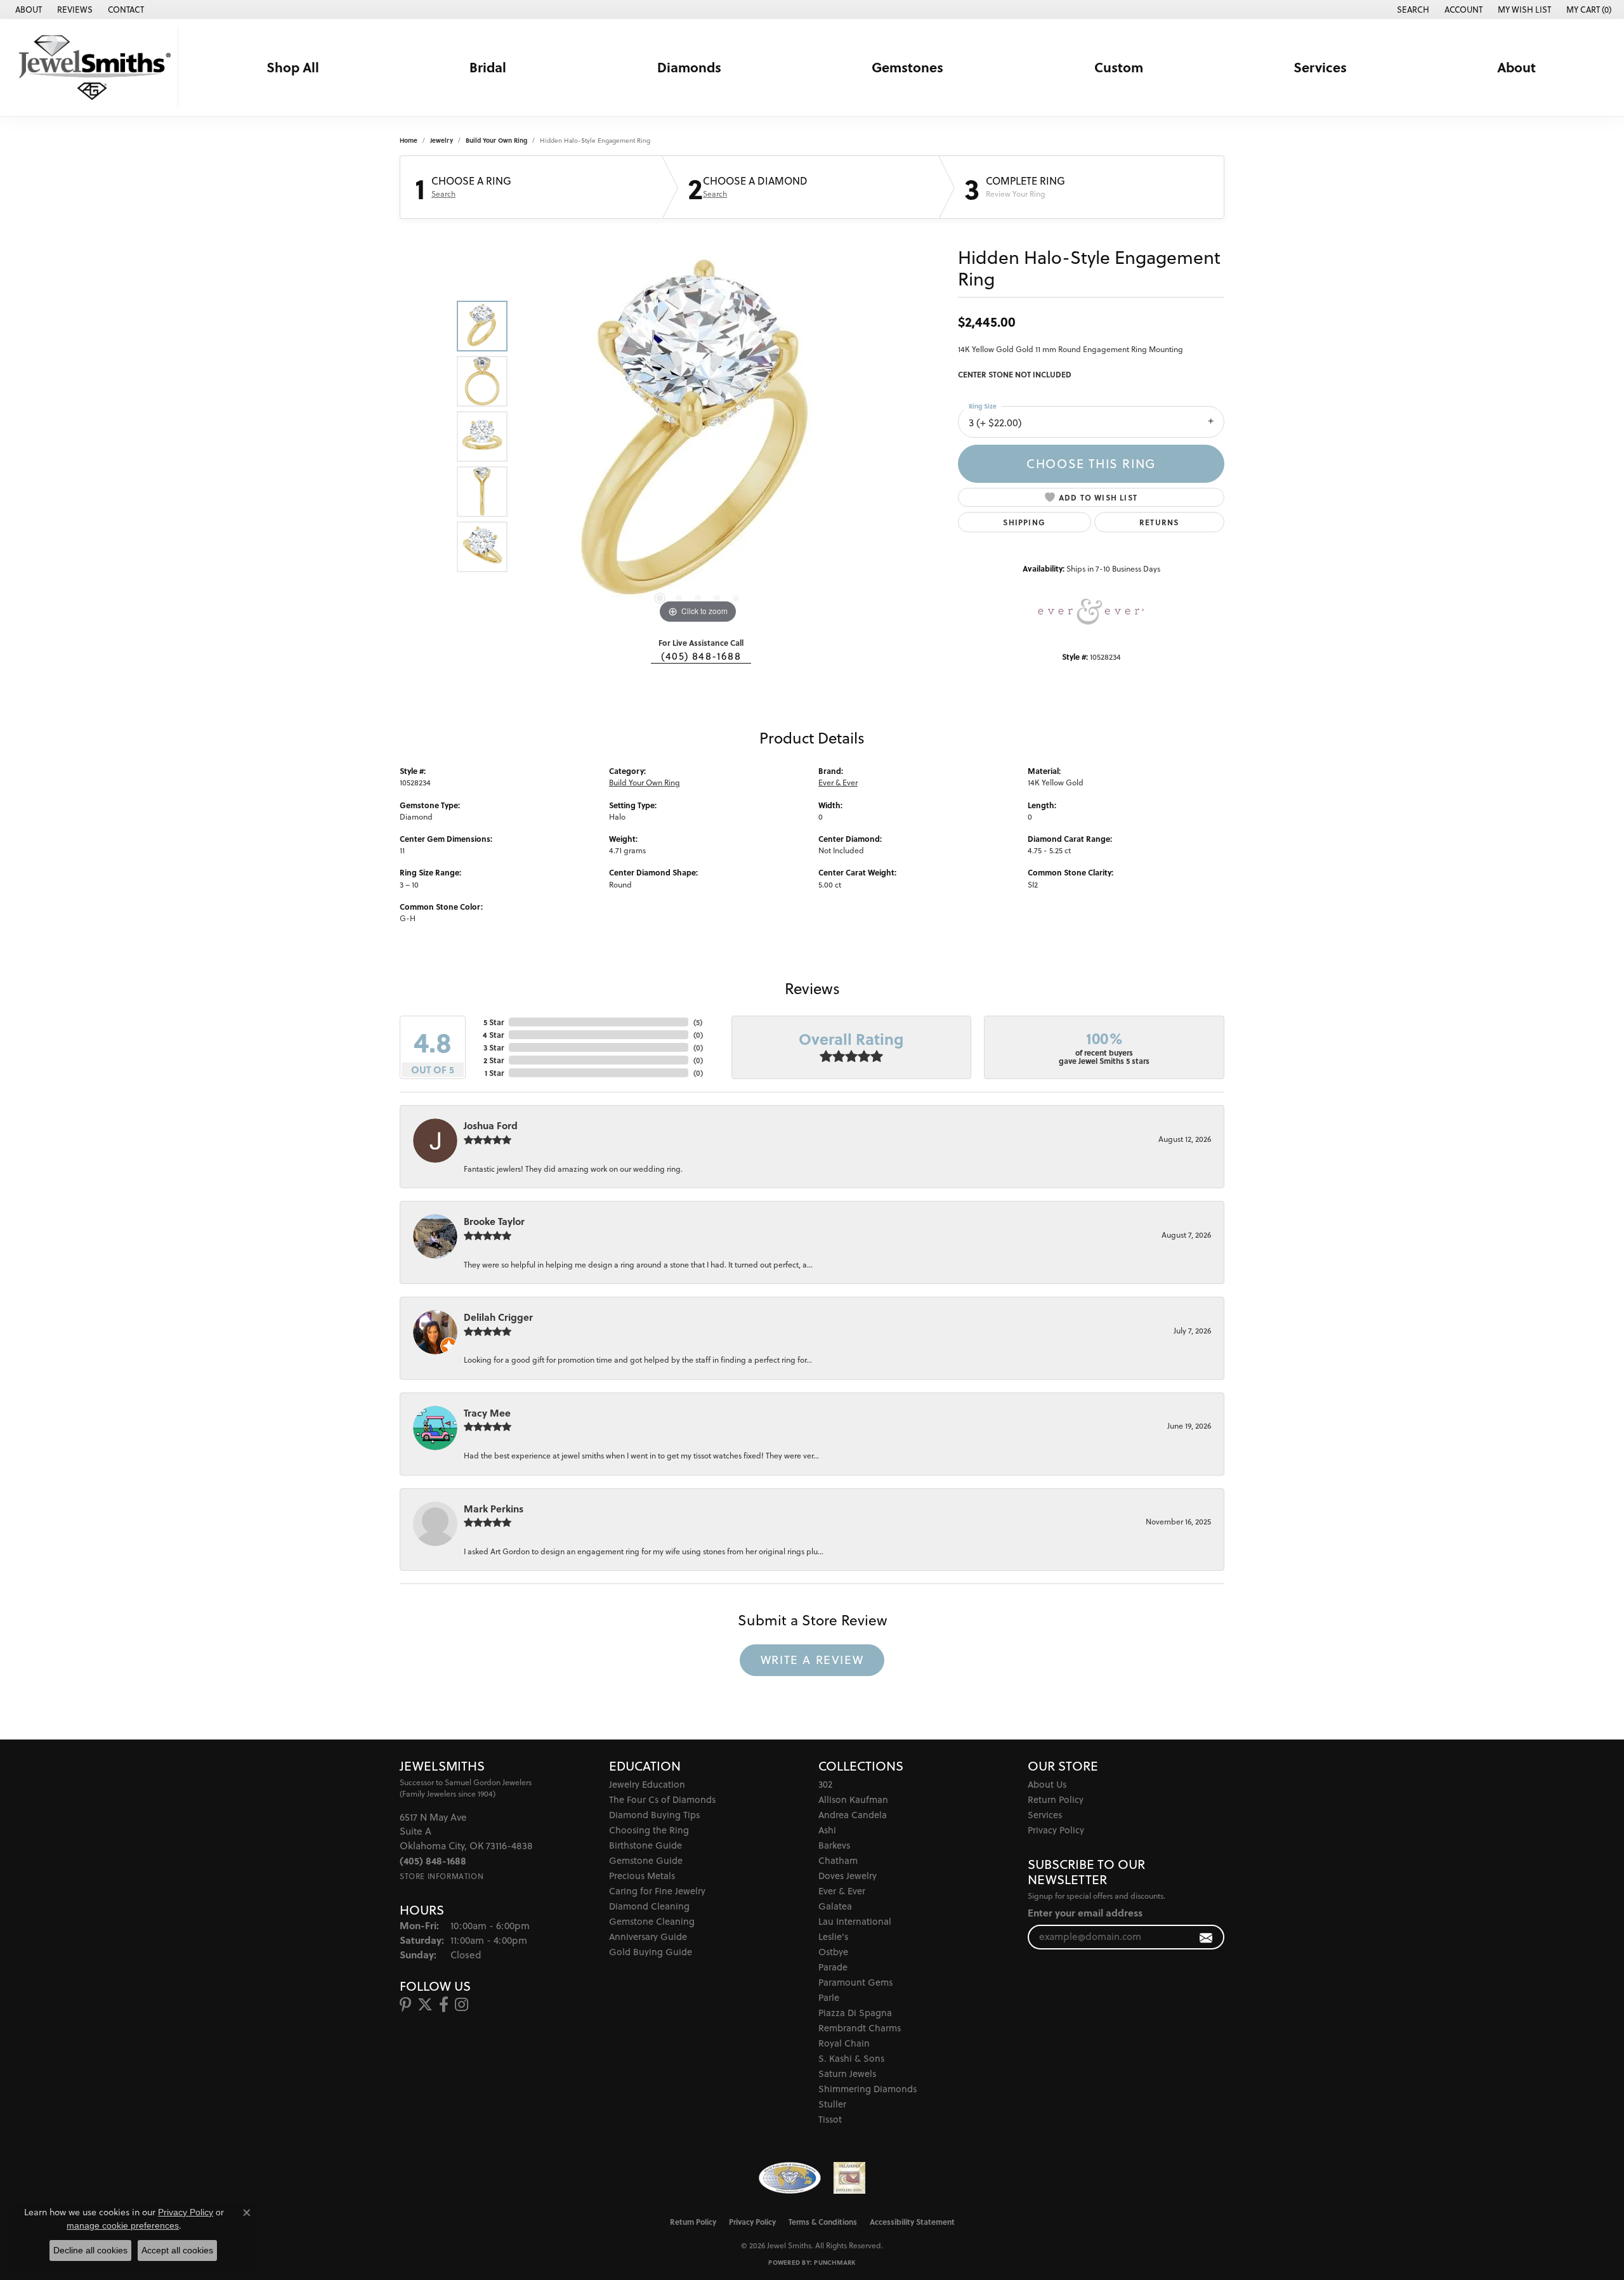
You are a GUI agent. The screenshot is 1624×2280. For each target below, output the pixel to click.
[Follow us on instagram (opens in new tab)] (462, 2005)
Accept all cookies (177, 2250)
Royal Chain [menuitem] (844, 2043)
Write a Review (812, 1660)
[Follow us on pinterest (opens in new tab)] (405, 2005)
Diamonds (689, 67)
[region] (698, 436)
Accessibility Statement (912, 2222)
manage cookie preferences (123, 2225)
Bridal (488, 67)
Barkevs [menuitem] (834, 1845)
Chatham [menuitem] (838, 1860)
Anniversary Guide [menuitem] (648, 1936)
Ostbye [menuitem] (833, 1952)
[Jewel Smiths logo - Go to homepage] (92, 68)
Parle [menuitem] (829, 1997)
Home (409, 140)
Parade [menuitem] (833, 1967)
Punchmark (835, 2262)
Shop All (293, 67)
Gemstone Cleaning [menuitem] (652, 1921)
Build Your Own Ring (496, 140)
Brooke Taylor (494, 1221)
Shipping (1024, 522)
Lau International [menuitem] (855, 1921)
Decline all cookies (90, 2250)
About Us (1047, 1784)
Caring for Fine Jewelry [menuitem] (657, 1891)
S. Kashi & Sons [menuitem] (851, 2058)
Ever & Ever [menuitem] (842, 1891)
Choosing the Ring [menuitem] (649, 1830)
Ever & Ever (838, 783)
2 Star (494, 1060)
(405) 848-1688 (701, 656)
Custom (1119, 67)
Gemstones (907, 67)
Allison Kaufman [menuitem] (853, 1799)
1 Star (494, 1073)
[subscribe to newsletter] (1206, 1937)
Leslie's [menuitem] (833, 1936)
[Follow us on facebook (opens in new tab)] (444, 2005)
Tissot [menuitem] (830, 2119)
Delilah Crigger (498, 1317)
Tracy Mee (487, 1413)
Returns (1159, 522)
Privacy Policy (1056, 1830)
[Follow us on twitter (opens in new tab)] (425, 2005)
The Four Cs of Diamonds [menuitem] (662, 1799)
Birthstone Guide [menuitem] (645, 1845)
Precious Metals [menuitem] (642, 1876)
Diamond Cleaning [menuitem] (649, 1906)
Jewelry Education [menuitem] (647, 1784)
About (1516, 67)
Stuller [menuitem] (832, 2104)
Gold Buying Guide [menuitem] (651, 1952)
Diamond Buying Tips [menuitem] (654, 1815)
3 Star (494, 1047)
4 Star (493, 1035)
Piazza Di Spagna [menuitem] (855, 2013)
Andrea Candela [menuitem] (853, 1815)
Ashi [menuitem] (827, 1830)
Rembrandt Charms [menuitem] (860, 2028)
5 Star (494, 1022)
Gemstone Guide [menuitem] (646, 1860)
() (698, 1022)
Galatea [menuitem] (835, 1906)
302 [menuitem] (825, 1784)
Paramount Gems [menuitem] (855, 1982)
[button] (1412, 10)
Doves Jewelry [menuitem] (848, 1876)
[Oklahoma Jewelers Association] (849, 2178)
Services (1320, 67)
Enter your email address (1085, 1913)
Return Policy (1056, 1799)
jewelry (442, 140)
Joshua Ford (491, 1125)
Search (443, 194)
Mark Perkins (494, 1509)
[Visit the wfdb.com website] (789, 2178)
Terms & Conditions (823, 2222)
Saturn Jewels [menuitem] (847, 2074)
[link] (27, 10)
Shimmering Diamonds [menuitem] (868, 2089)
